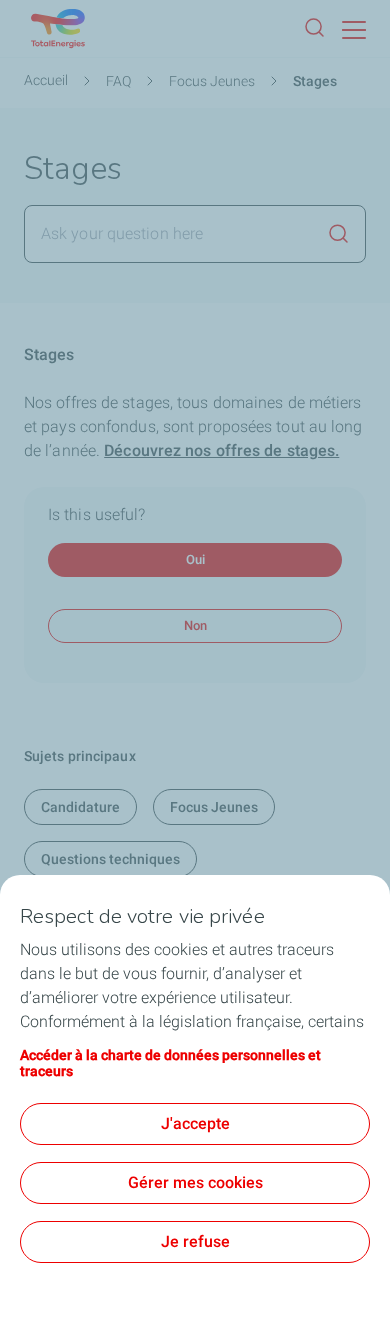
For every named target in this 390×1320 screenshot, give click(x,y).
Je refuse (195, 1241)
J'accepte (195, 1123)
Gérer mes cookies (195, 1182)
